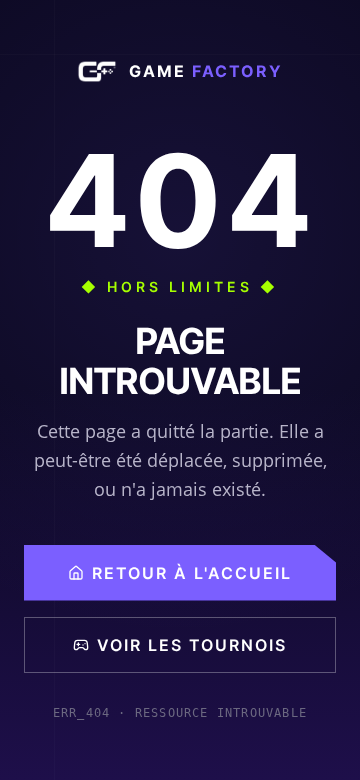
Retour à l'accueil (192, 573)
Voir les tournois (192, 645)
